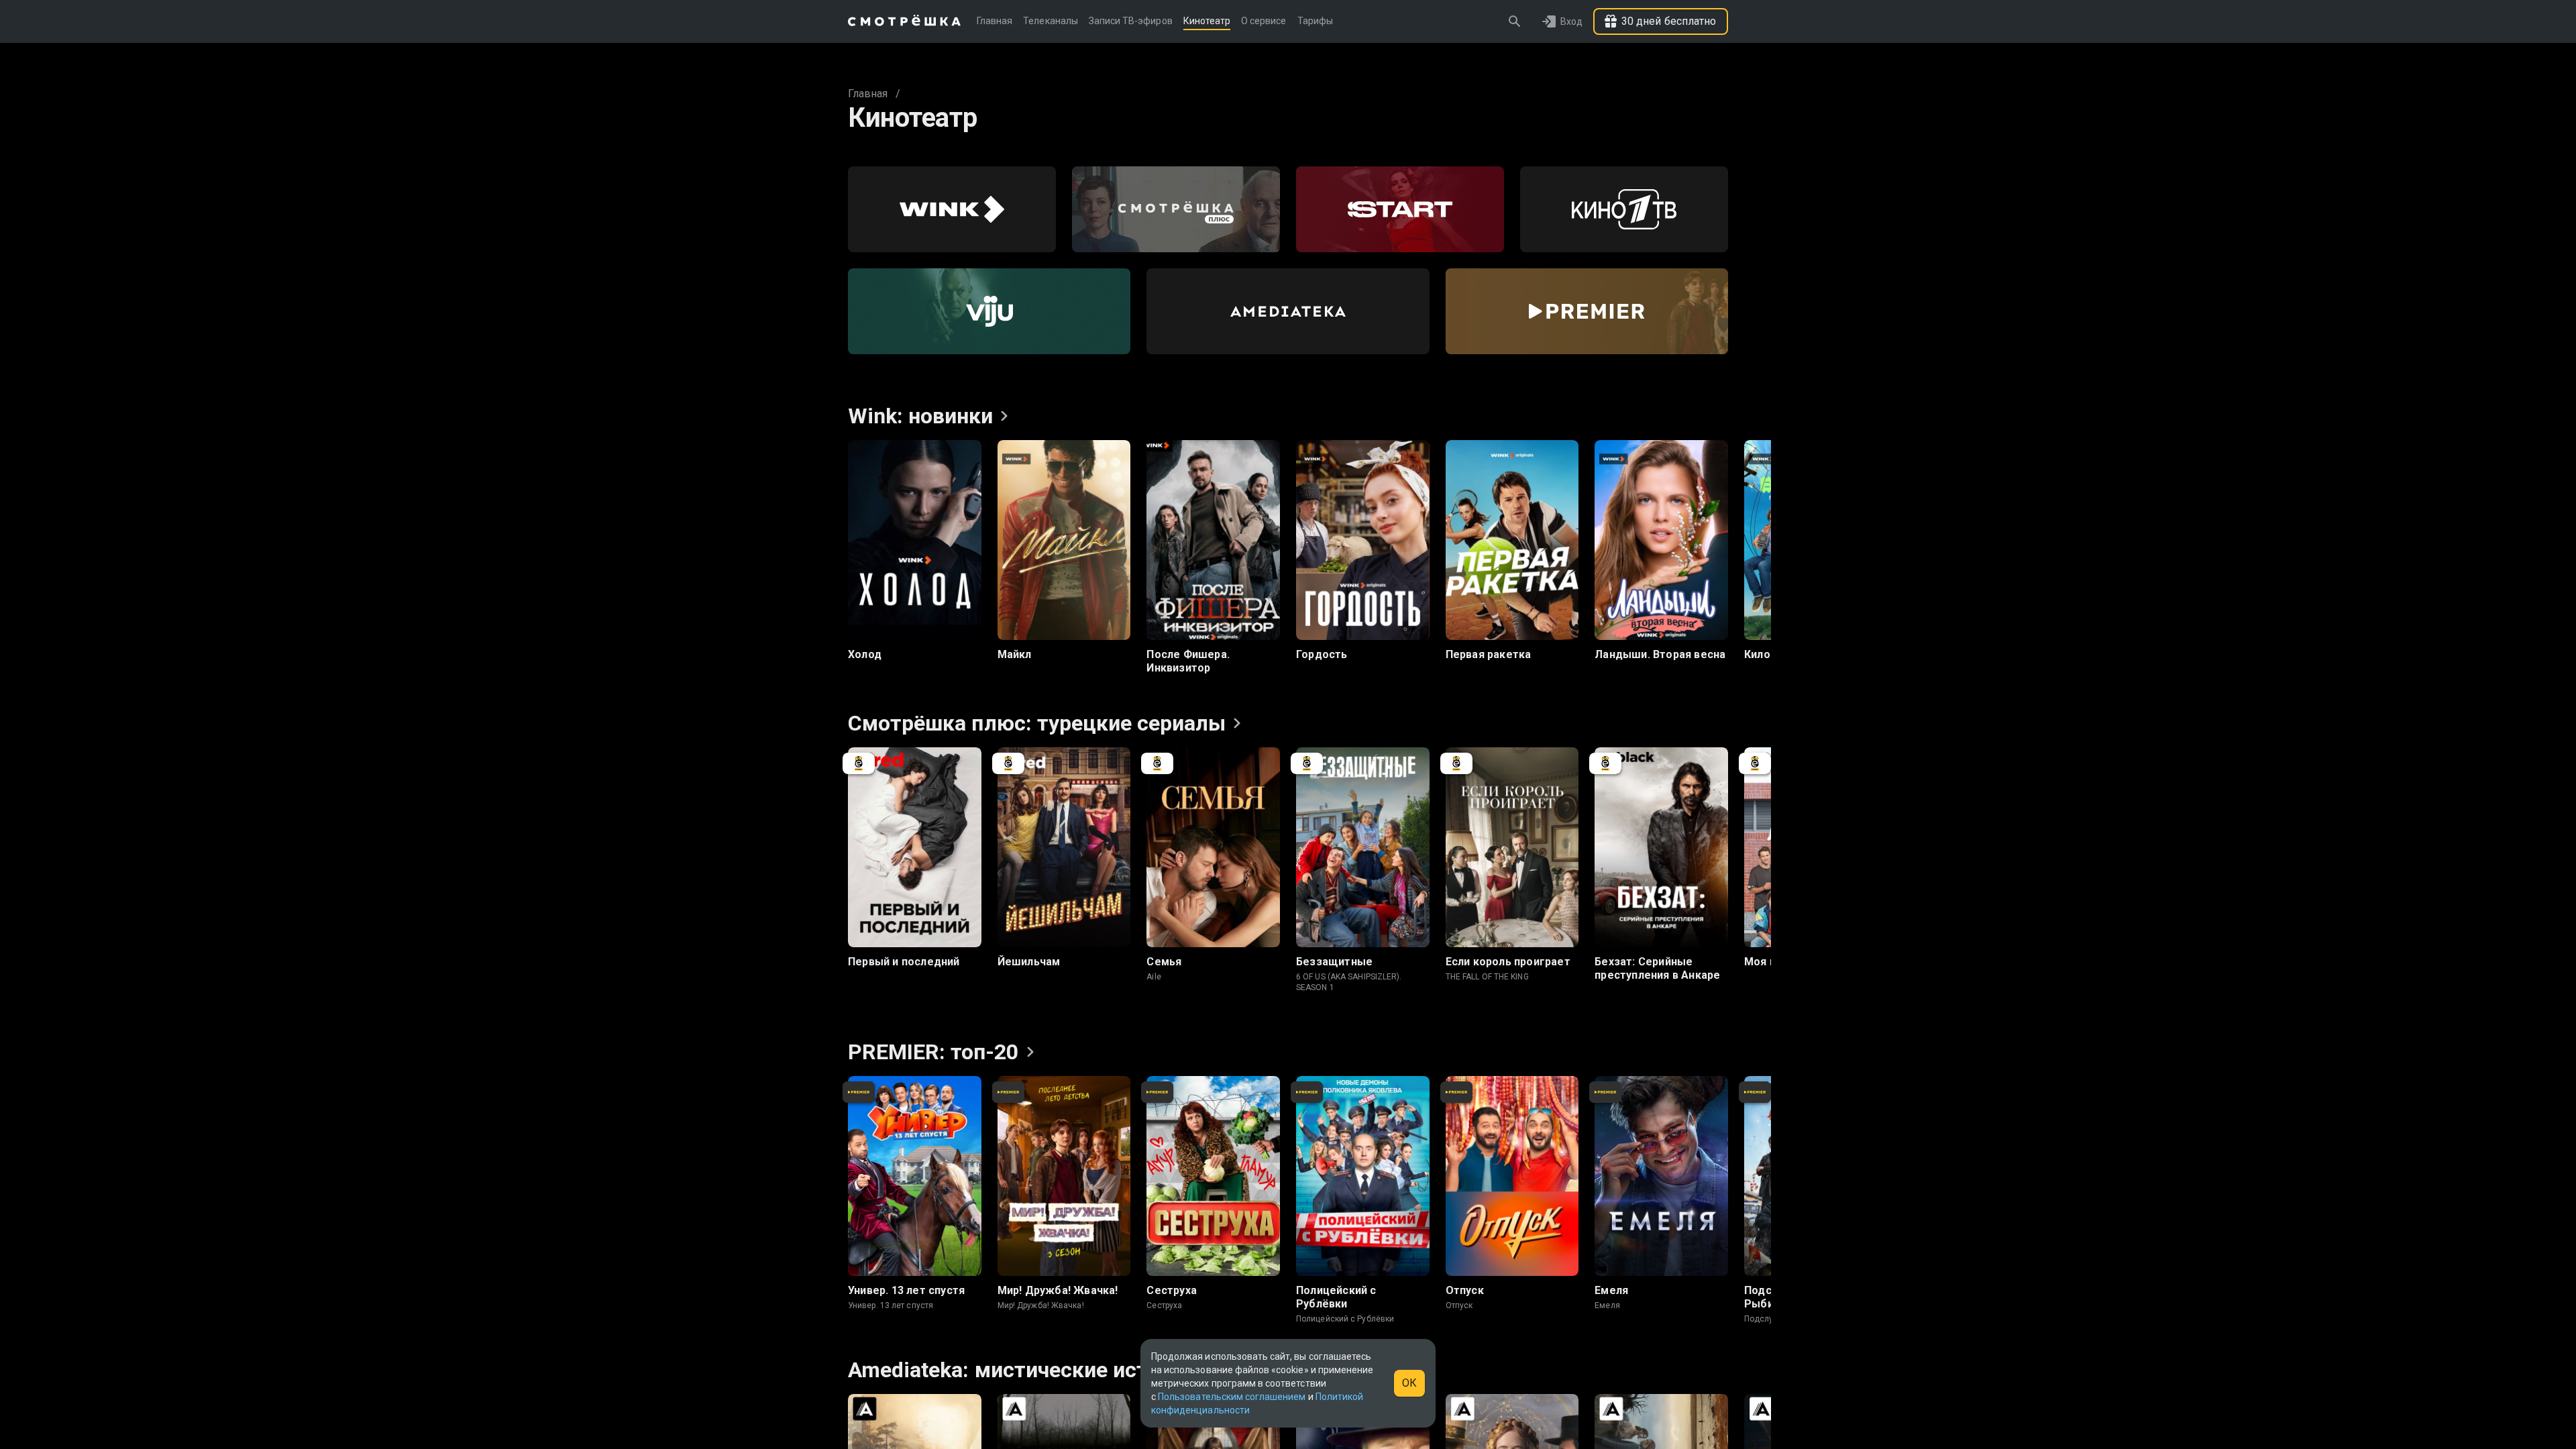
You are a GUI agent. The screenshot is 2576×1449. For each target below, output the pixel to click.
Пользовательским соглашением (1232, 1397)
